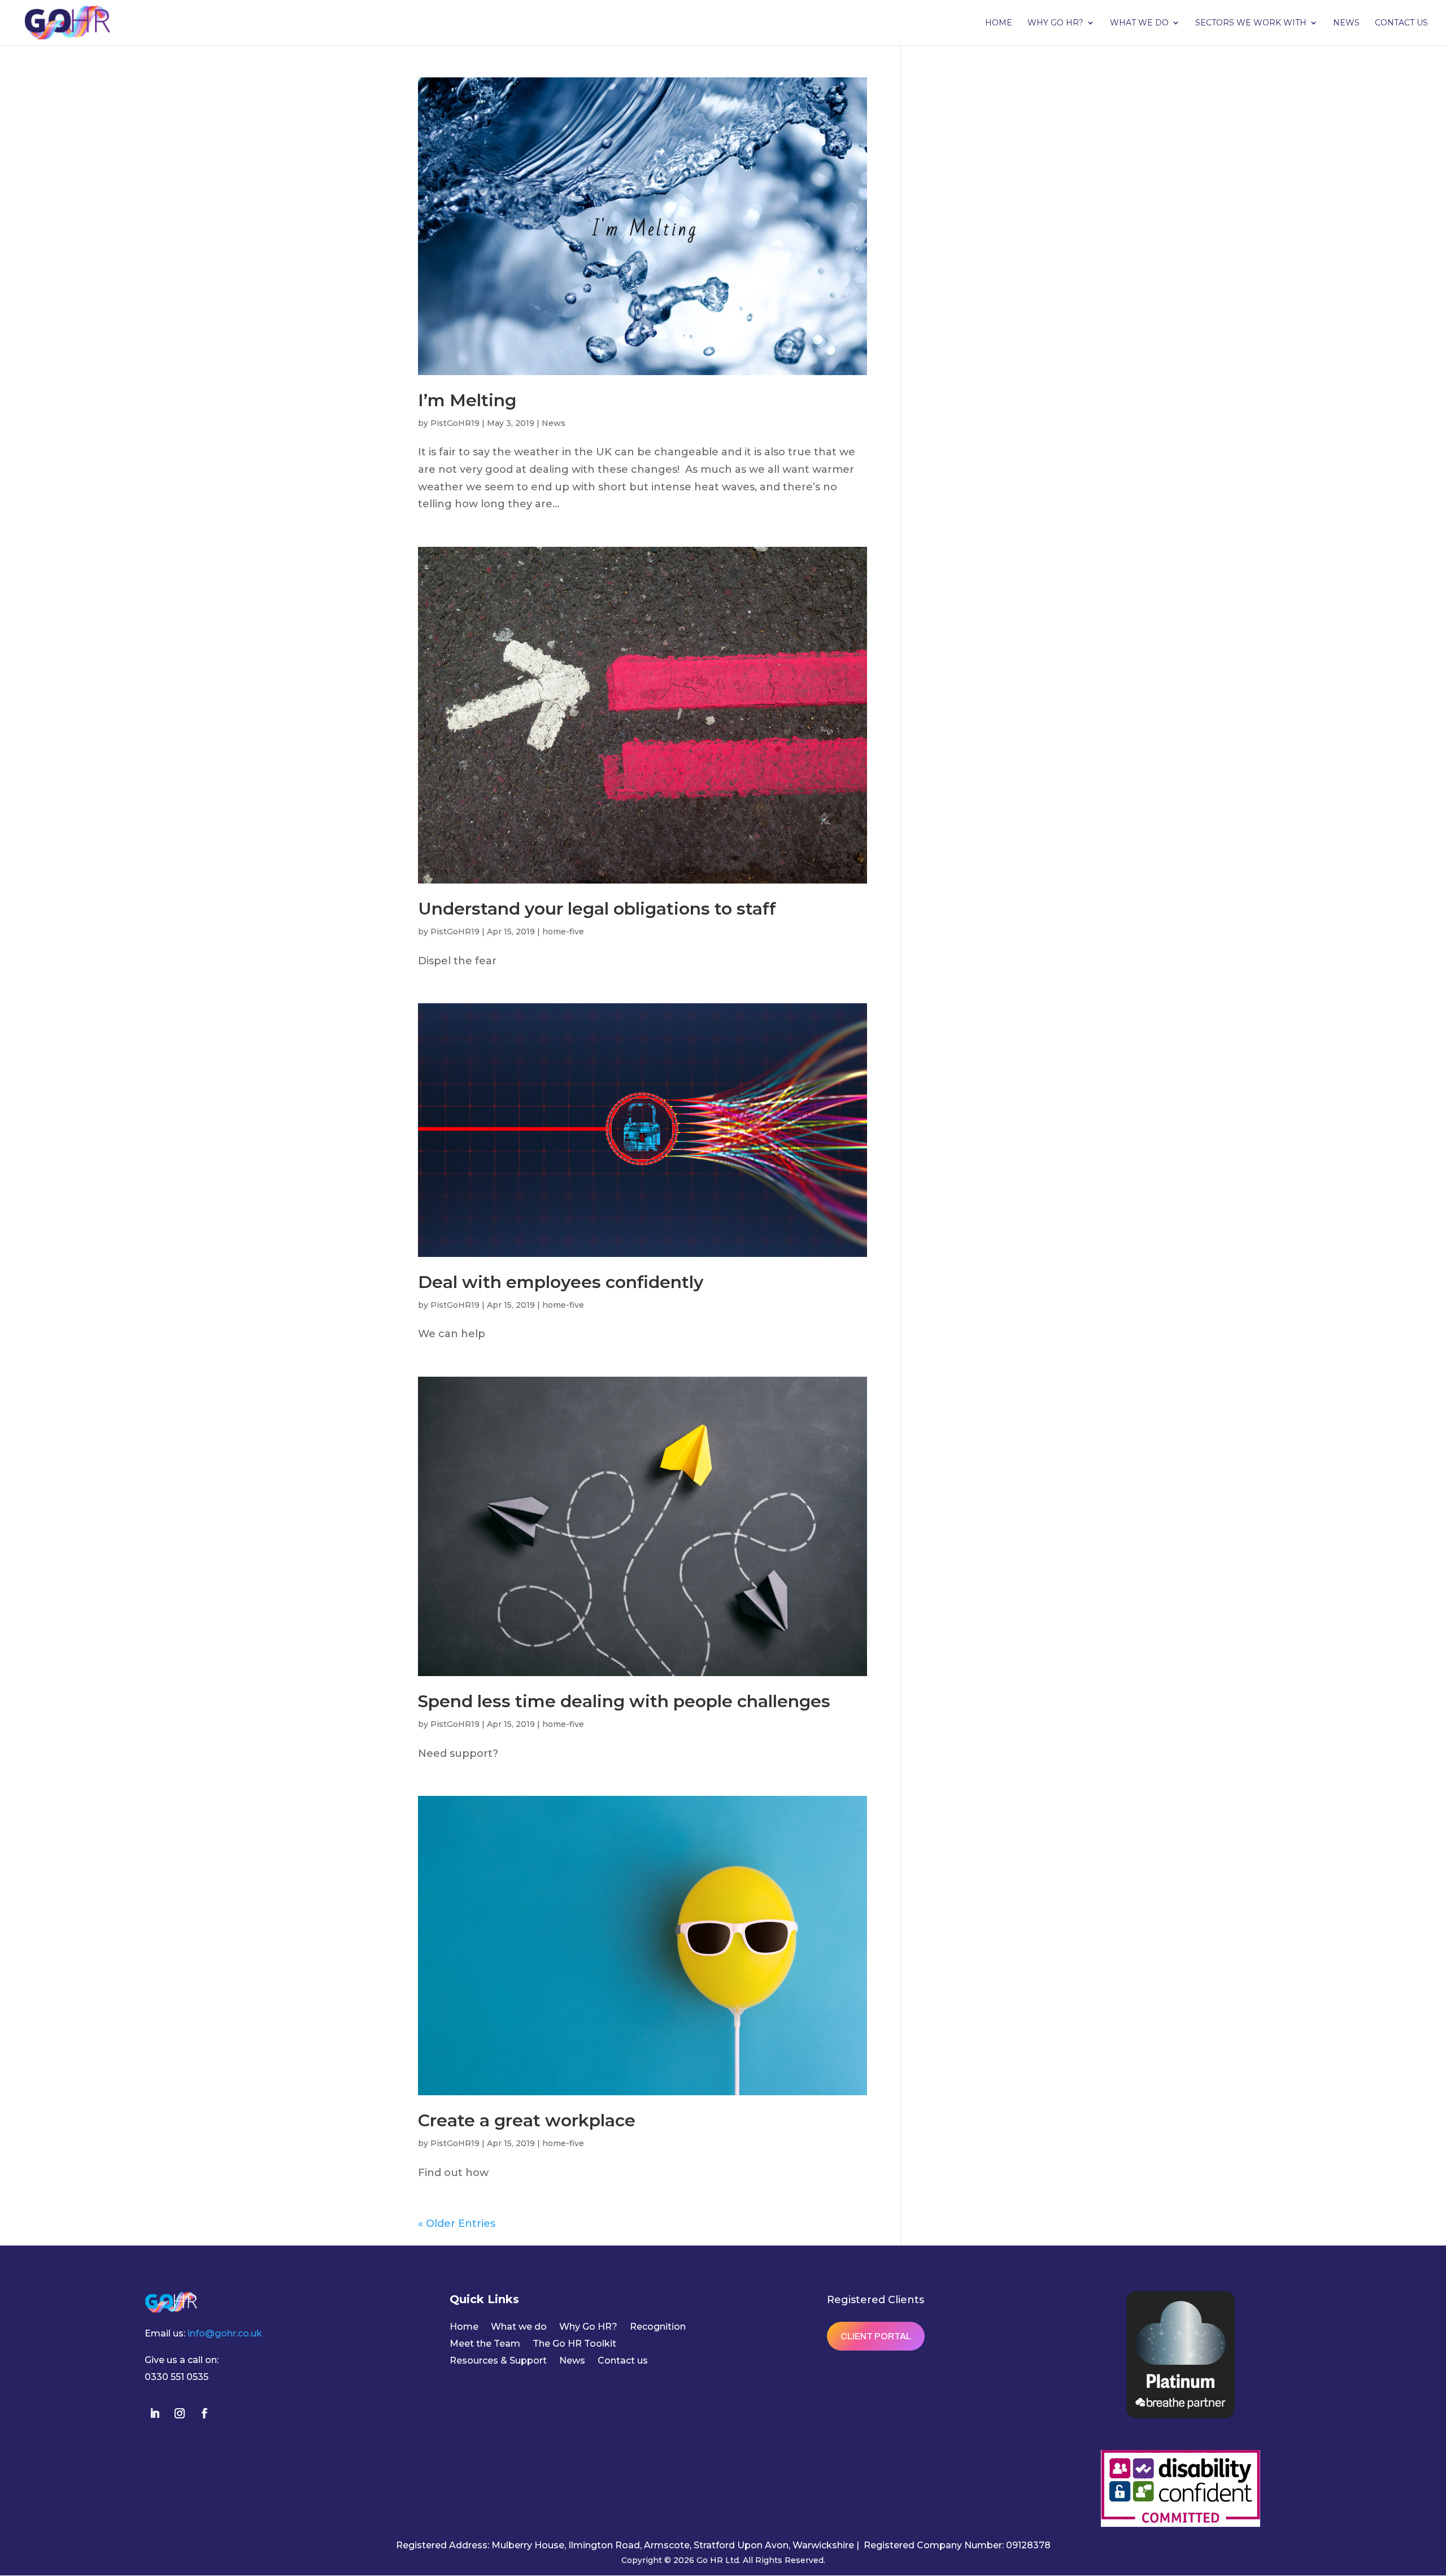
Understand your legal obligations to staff (597, 909)
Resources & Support (498, 2361)
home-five (563, 932)
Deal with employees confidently (561, 1282)
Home (999, 23)
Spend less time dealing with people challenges (624, 1701)
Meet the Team (485, 2344)
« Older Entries (457, 2223)
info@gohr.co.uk (225, 2333)
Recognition (658, 2327)
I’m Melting (467, 400)
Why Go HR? (1055, 23)
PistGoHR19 (455, 423)
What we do (1139, 23)
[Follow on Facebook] (204, 2413)
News (1346, 23)
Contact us (1401, 23)
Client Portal (876, 2336)
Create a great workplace (527, 2120)
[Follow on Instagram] (180, 2413)
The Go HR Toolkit (574, 2344)
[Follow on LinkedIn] (155, 2413)
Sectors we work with (1251, 23)
